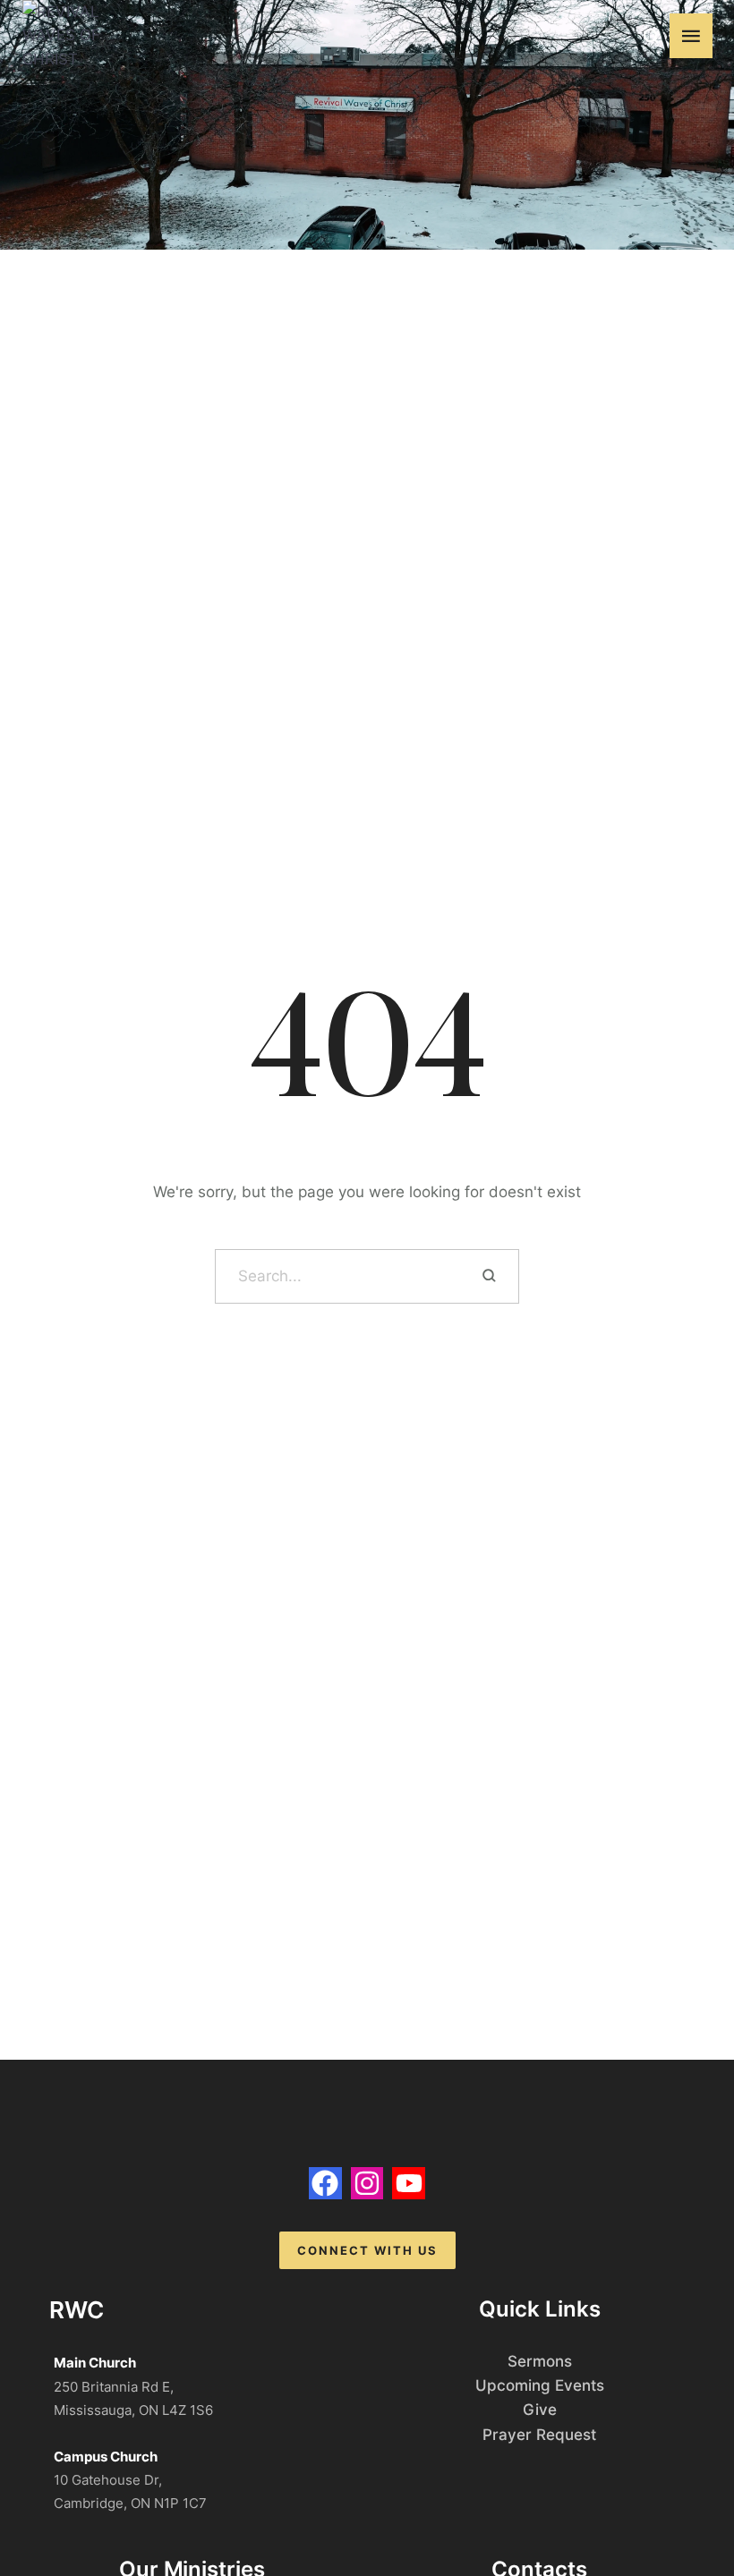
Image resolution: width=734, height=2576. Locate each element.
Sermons (540, 2361)
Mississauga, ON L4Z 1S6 (133, 2410)
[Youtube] (409, 2184)
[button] (651, 36)
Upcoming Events (540, 2385)
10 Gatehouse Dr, (108, 2480)
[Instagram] (367, 2184)
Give (540, 2410)
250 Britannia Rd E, (114, 2387)
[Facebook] (325, 2184)
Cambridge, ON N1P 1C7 (130, 2503)
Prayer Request (539, 2435)
